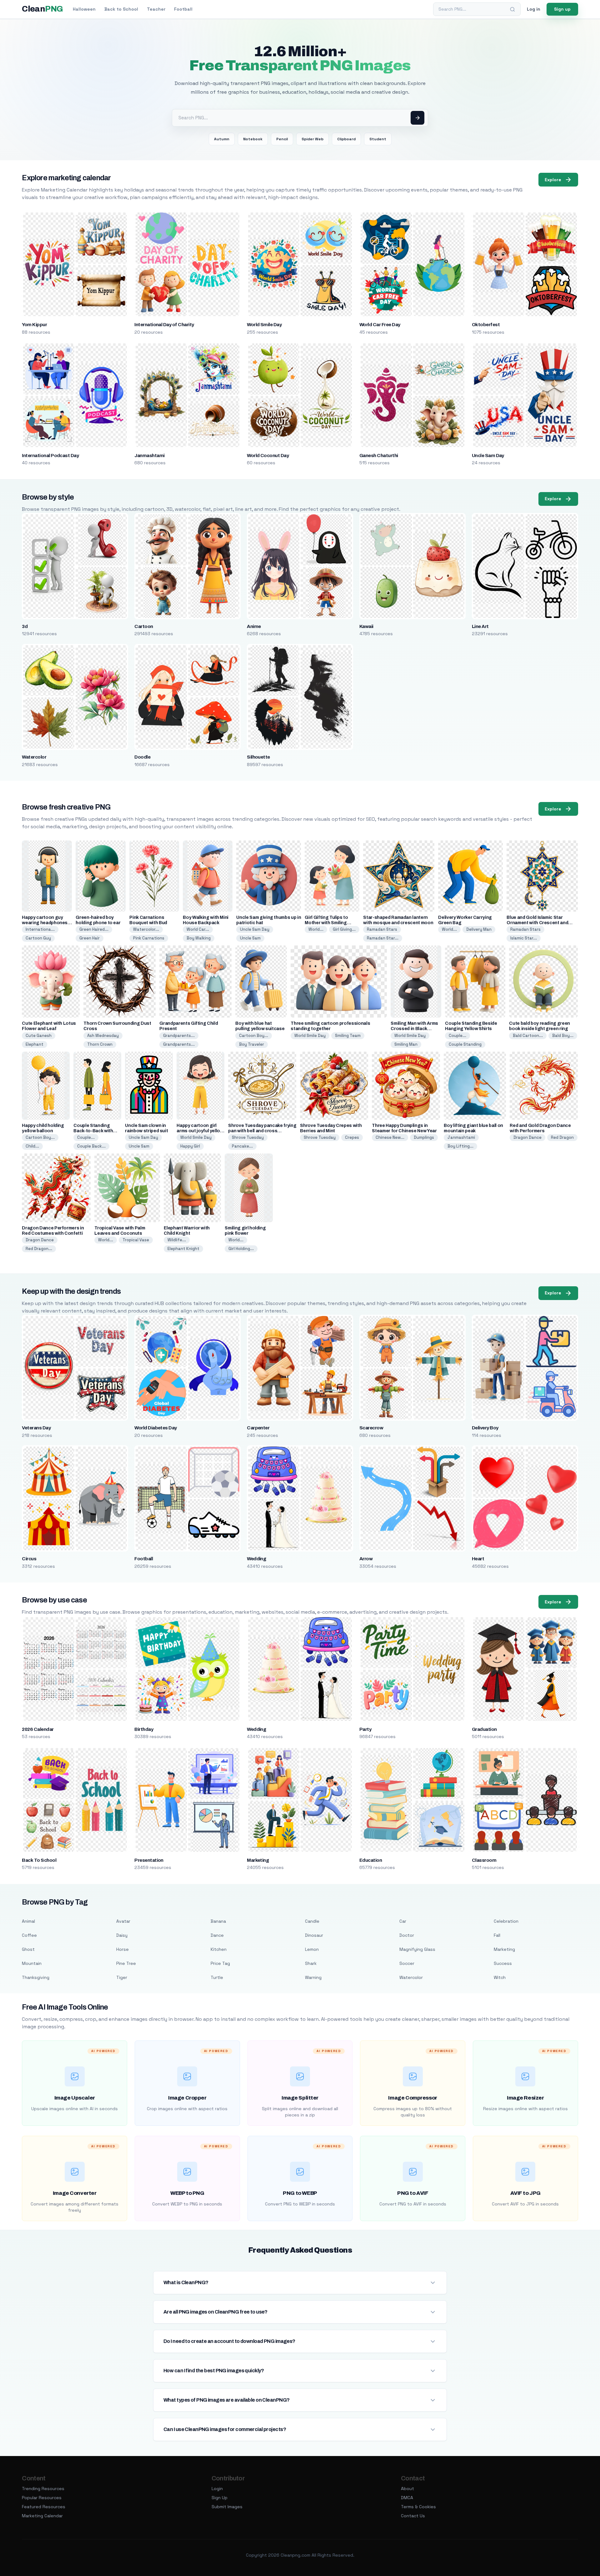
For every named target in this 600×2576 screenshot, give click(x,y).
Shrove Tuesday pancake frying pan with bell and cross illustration (262, 1131)
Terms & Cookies (418, 2507)
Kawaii (366, 626)
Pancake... (242, 1146)
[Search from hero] (417, 118)
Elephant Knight (183, 1249)
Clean (42, 9)
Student (378, 139)
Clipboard (346, 139)
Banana (218, 1921)
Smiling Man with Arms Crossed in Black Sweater (414, 1029)
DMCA (407, 2498)
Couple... (457, 1036)
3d (25, 626)
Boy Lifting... (460, 1146)
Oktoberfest (486, 325)
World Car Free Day (380, 325)
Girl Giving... (344, 929)
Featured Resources (44, 2507)
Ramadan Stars (382, 929)
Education (371, 1860)
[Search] (512, 9)
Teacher (156, 9)
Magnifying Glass (417, 1949)
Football (183, 9)
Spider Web (312, 139)
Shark (311, 1963)
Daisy (122, 1935)
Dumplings (424, 1137)
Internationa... (40, 929)
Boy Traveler (252, 1044)
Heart (478, 1559)
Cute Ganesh (39, 1036)
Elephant (35, 1044)
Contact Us (413, 2516)
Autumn (222, 139)
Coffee (29, 1935)
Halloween (84, 9)
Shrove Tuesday (248, 1137)
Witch (500, 1977)
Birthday (144, 1729)
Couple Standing (465, 1044)
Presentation (149, 1860)
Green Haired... (94, 929)
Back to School (121, 9)
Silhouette (258, 757)
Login (217, 2489)
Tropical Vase (136, 1240)
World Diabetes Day (156, 1428)
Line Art (480, 626)
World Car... (198, 929)
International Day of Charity (164, 325)
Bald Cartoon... (528, 1036)
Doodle (142, 757)
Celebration (506, 1921)
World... (316, 929)
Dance (217, 1935)
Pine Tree (126, 1963)
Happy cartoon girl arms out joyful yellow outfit (200, 1131)
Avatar (123, 1921)
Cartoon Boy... (254, 1036)
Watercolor (34, 757)
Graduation (484, 1729)
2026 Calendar (38, 1729)
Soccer (407, 1963)
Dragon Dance (527, 1137)
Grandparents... (179, 1036)
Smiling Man (406, 1044)
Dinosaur (314, 1935)
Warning (313, 1977)
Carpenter (258, 1428)
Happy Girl (190, 1146)
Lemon (312, 1949)
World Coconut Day (268, 456)
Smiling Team (348, 1036)
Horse (122, 1949)
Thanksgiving (36, 1977)
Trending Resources (43, 2489)
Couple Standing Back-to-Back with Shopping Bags (93, 1131)
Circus (29, 1559)
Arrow (366, 1559)
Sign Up (220, 2498)
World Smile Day (264, 325)
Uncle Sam (250, 938)
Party (365, 1729)
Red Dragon (562, 1137)
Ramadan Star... (383, 938)
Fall (497, 1935)
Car (403, 1921)
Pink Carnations (149, 938)
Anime (254, 626)
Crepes (352, 1137)
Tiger (122, 1977)
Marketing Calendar (42, 2516)
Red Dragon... (39, 1249)
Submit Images (227, 2507)
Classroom (484, 1860)
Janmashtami (149, 456)
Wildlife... (177, 1240)
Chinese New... (390, 1137)
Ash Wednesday (103, 1036)
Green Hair (90, 938)
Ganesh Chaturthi (379, 456)
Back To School (39, 1860)
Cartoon (144, 626)
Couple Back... (91, 1146)
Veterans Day (36, 1428)
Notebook (253, 139)
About (407, 2489)
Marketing (258, 1860)
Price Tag (220, 1963)
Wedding (256, 1559)
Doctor (407, 1935)
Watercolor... (146, 929)
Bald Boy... (563, 1036)
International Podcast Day (50, 456)
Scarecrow (371, 1428)
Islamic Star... (524, 938)
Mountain (32, 1963)
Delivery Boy (485, 1428)
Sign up (562, 9)
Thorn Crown (100, 1044)
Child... (32, 1146)
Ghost (28, 1949)
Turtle (217, 1977)
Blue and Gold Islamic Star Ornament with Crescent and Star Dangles (537, 923)
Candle (312, 1921)
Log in (534, 9)
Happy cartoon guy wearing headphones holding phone (45, 923)
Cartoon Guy (38, 938)
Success (503, 1963)
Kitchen (219, 1949)
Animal (28, 1921)
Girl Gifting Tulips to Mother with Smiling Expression (326, 923)
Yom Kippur (34, 325)
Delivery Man (479, 929)
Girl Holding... (241, 1249)
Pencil (282, 139)
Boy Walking (199, 938)
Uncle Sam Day (488, 456)
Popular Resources (42, 2498)
